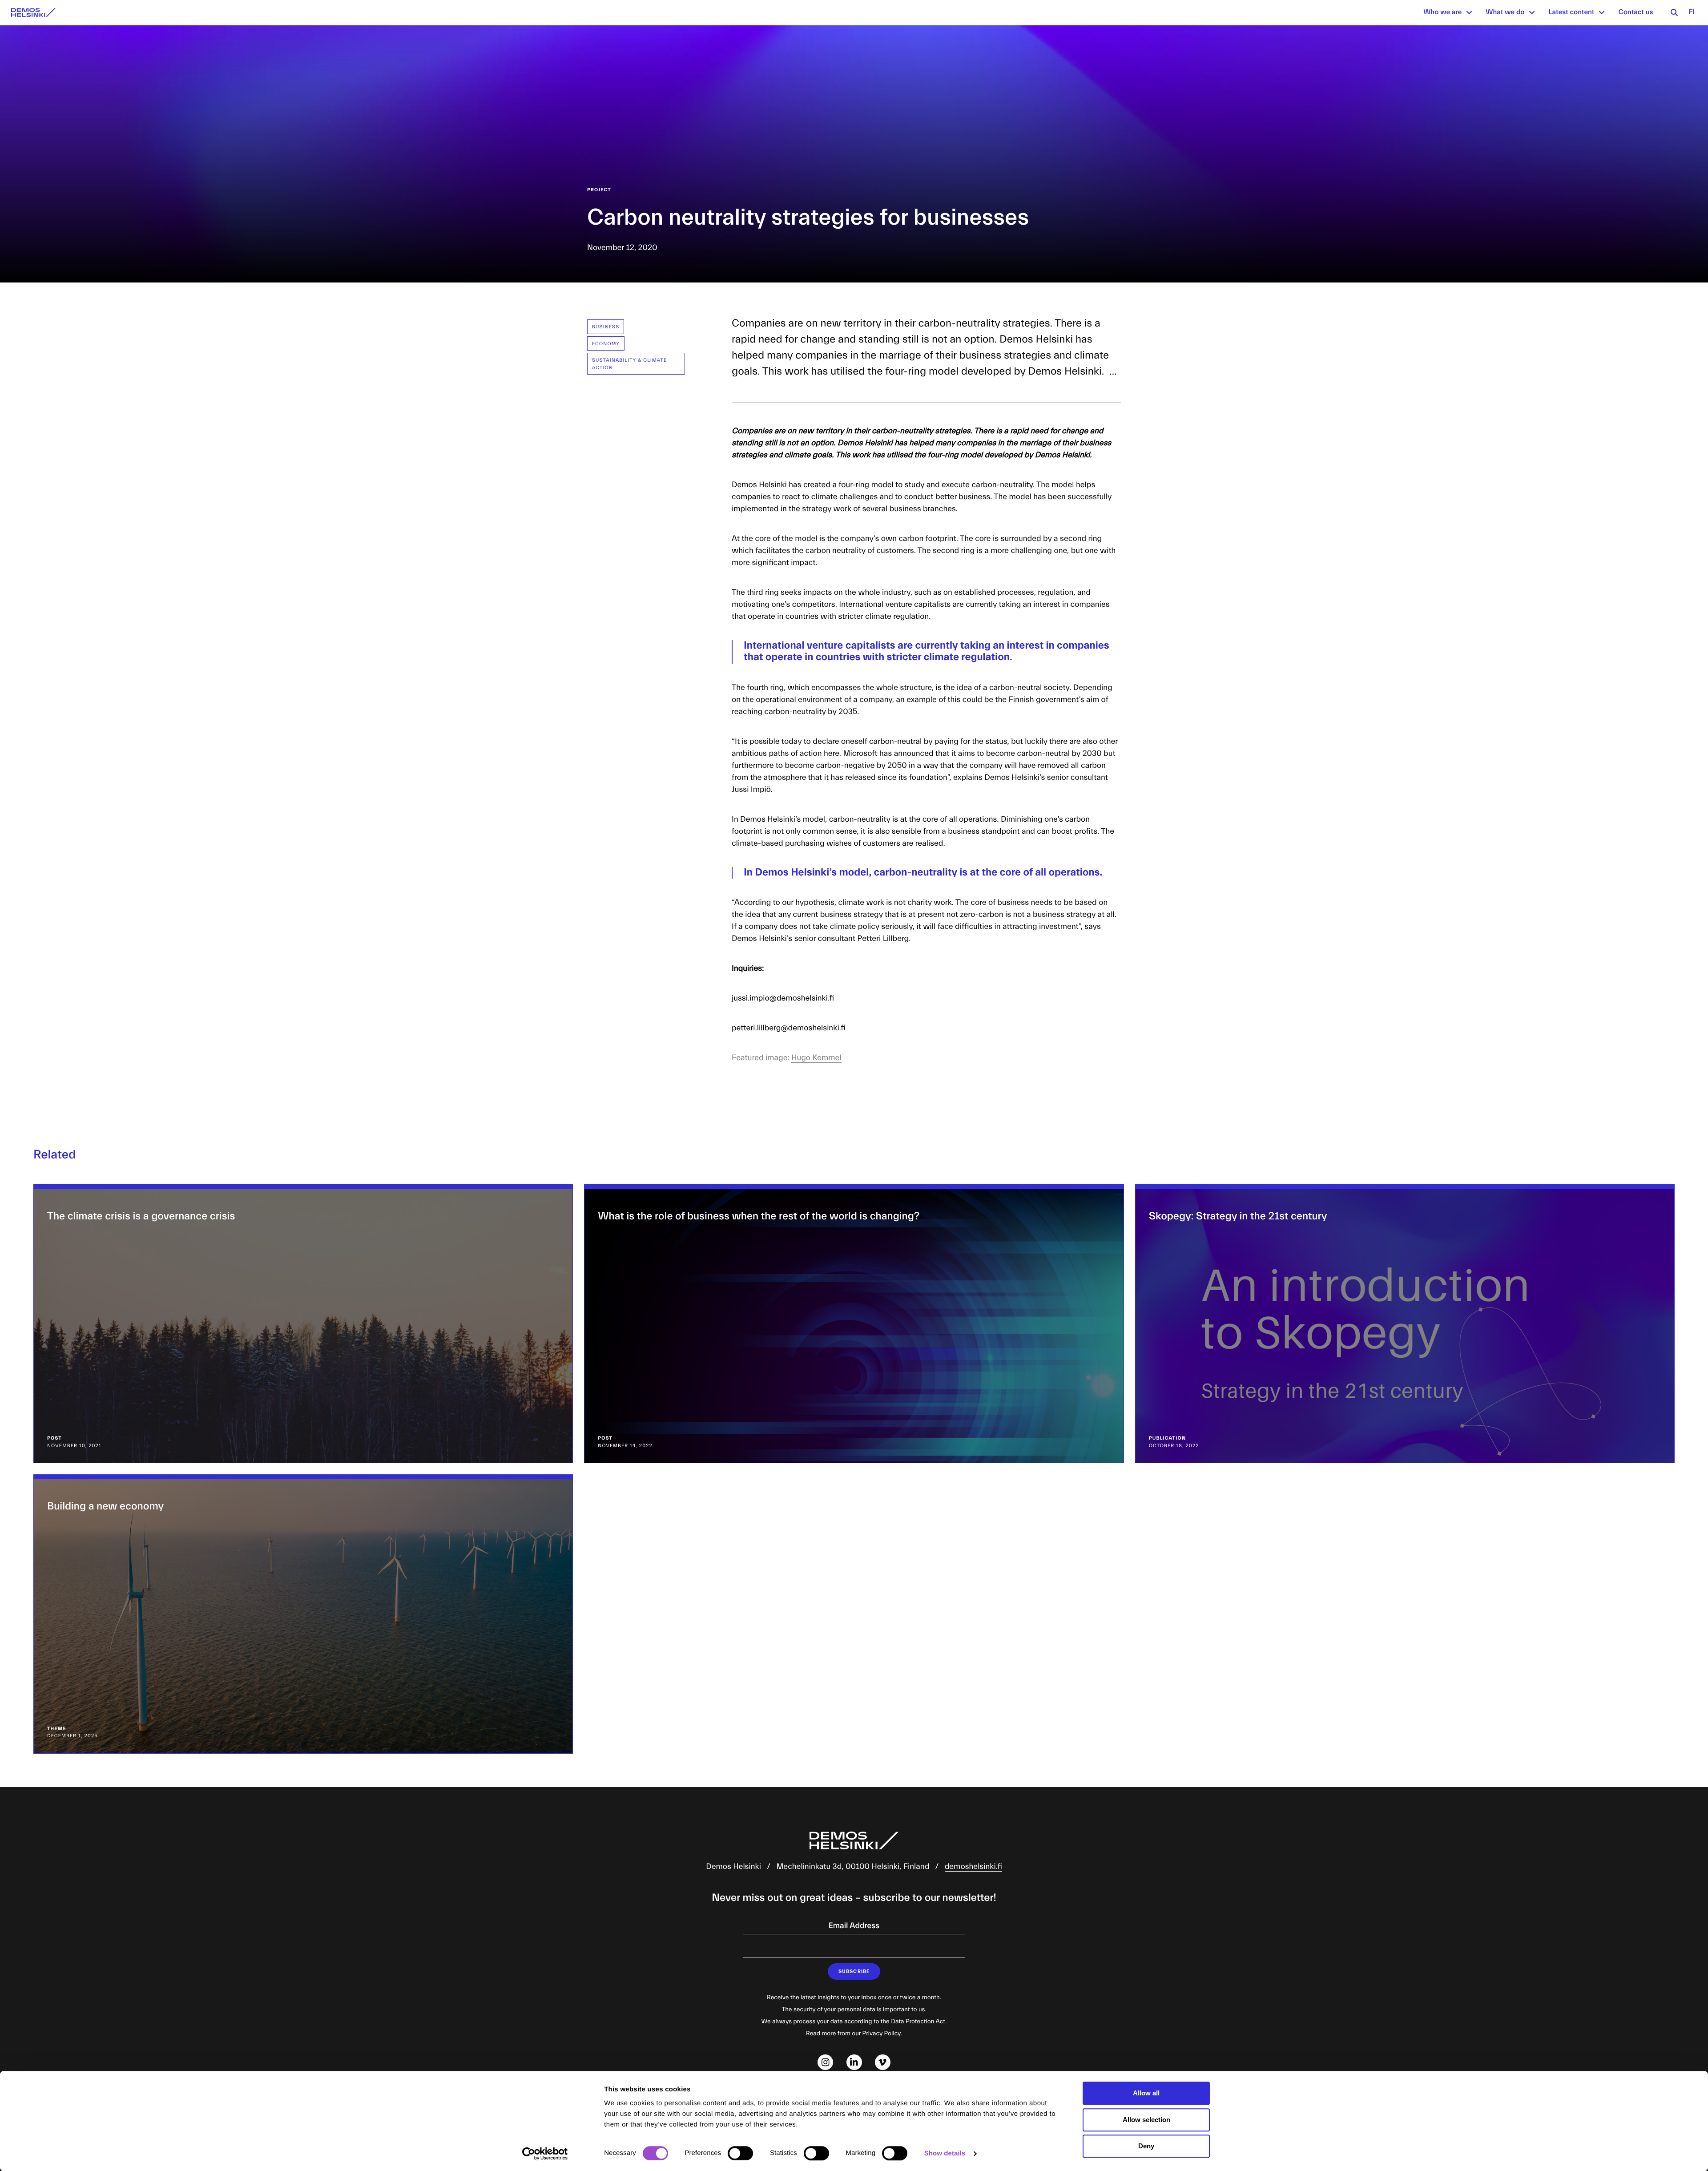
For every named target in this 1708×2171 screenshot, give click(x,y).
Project (599, 190)
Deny (1146, 2146)
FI (1692, 12)
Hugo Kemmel (816, 1058)
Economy (606, 344)
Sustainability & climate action (629, 364)
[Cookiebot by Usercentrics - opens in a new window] (545, 2154)
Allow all (1146, 2093)
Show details (945, 2153)
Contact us (1635, 12)
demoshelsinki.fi (973, 1866)
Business (606, 327)
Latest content (1571, 12)
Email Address (854, 1926)
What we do (1505, 12)
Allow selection (1146, 2120)
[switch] (740, 2153)
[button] (1469, 12)
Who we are (1442, 12)
